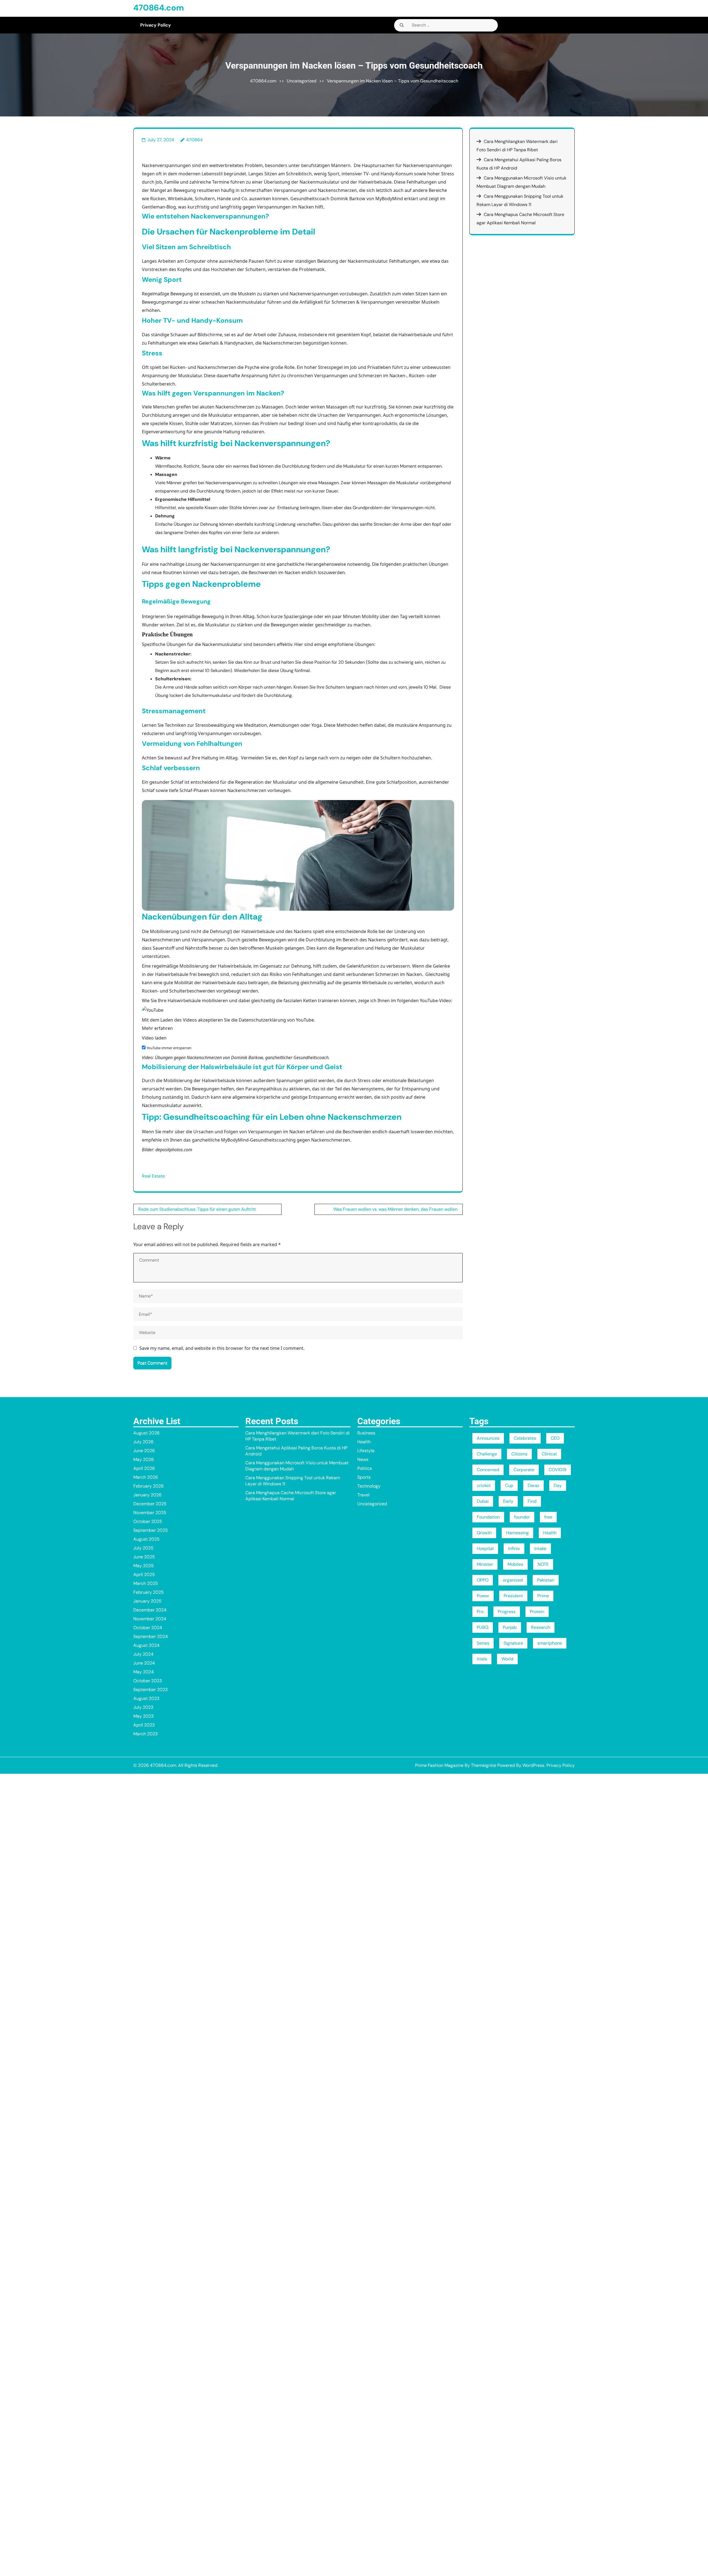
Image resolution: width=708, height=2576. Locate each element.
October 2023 (148, 1681)
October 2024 (148, 1628)
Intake (540, 1549)
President (513, 1596)
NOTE (543, 1564)
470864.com (159, 8)
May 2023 (143, 1716)
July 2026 (143, 1442)
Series (483, 1643)
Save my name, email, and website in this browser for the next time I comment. (222, 1348)
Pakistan (546, 1580)
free (548, 1517)
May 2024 (144, 1672)
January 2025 (147, 1601)
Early (508, 1501)
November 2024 (150, 1619)
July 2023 (143, 1707)
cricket (484, 1485)
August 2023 (146, 1698)
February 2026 (149, 1486)
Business (366, 1433)
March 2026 (146, 1477)
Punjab (510, 1627)
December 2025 (150, 1504)
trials (482, 1659)
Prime (543, 1596)
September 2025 (151, 1530)
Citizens (519, 1454)
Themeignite (484, 1765)
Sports (364, 1477)
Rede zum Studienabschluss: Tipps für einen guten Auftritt (197, 1209)
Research (541, 1627)
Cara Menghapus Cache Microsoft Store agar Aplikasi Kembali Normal (291, 1496)
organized (513, 1580)
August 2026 (146, 1433)
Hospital (485, 1549)
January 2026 (147, 1495)
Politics (365, 1468)
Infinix (514, 1549)
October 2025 (148, 1521)
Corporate (524, 1470)
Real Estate (153, 1176)
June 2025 (144, 1557)
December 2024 (150, 1610)
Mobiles (515, 1564)
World (507, 1659)
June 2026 (144, 1451)
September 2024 (151, 1636)
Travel (363, 1495)
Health (364, 1442)
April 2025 (144, 1574)
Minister (485, 1564)
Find (532, 1501)
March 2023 (145, 1734)
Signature (513, 1643)
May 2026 (144, 1459)
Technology (369, 1486)
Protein (537, 1612)
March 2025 (146, 1583)
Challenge (487, 1454)
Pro (480, 1612)
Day (558, 1485)
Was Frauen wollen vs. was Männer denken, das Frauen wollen (395, 1209)
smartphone (550, 1643)
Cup (509, 1485)
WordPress (533, 1765)
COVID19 (558, 1470)
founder (522, 1517)
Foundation (488, 1517)
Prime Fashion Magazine (439, 1765)
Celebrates (525, 1438)
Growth (484, 1533)
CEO (555, 1438)
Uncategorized (302, 81)
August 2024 (146, 1645)
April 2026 (144, 1468)
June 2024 (144, 1663)
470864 (194, 140)
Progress (507, 1612)
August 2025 (146, 1539)
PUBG (483, 1627)
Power (483, 1596)
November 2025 (150, 1513)
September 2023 (150, 1690)
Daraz (533, 1485)
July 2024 (143, 1654)
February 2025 (149, 1592)
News (363, 1459)
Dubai (483, 1501)
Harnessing (517, 1533)
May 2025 (144, 1566)
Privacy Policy (156, 25)
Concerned (488, 1470)
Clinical (549, 1454)
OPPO (483, 1580)
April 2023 (144, 1725)
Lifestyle (366, 1451)
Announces (488, 1438)
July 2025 (143, 1548)
